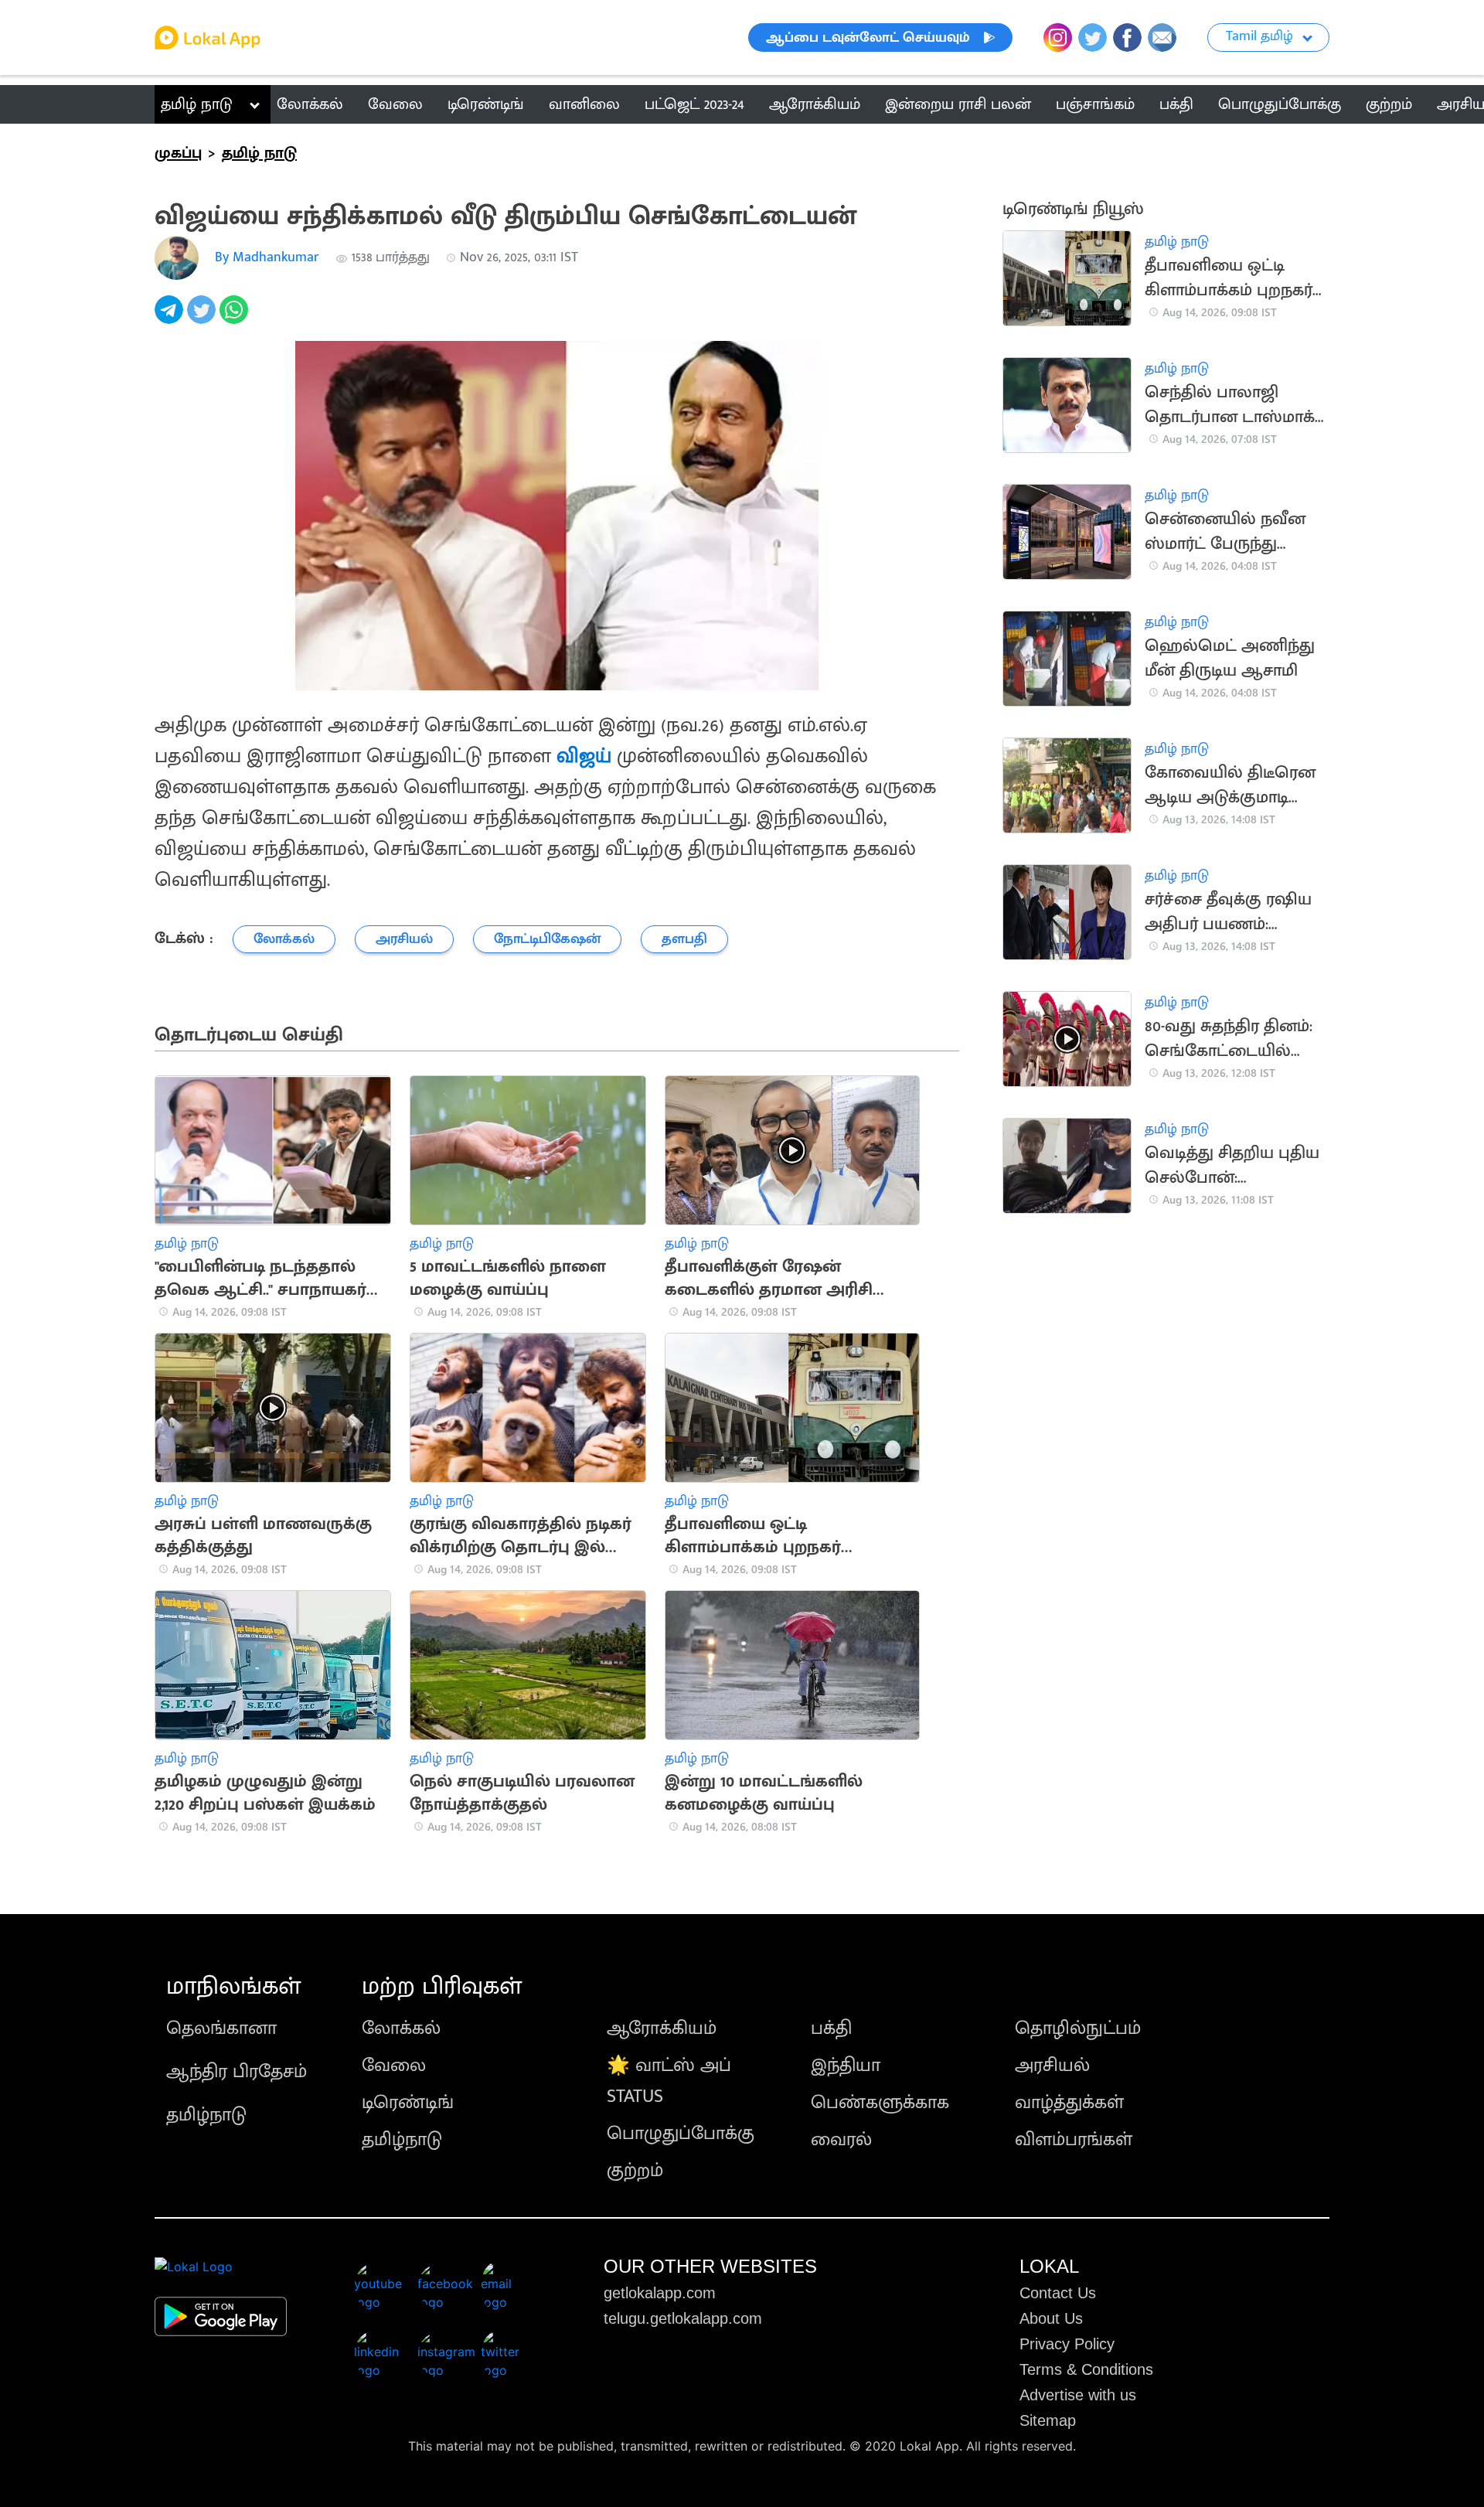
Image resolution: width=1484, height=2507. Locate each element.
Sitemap (1048, 2420)
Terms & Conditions (1086, 2369)
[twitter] (203, 318)
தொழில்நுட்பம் (1078, 2028)
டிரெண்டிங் (408, 2103)
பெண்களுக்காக (880, 2103)
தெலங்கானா (221, 2028)
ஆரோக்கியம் (662, 2028)
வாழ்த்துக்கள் (1069, 2103)
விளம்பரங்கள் (1074, 2140)
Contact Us (1058, 2293)
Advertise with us (1078, 2395)
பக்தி (831, 2028)
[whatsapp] (236, 318)
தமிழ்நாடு (206, 2115)
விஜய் (584, 756)
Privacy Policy (1067, 2344)
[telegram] (171, 318)
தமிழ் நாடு (197, 104)
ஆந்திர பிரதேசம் (237, 2072)
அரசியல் (1052, 2066)
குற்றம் (635, 2171)
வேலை (394, 2066)
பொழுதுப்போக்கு (681, 2134)
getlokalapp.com (660, 2293)
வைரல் (841, 2140)
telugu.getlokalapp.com (683, 2318)
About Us (1051, 2318)
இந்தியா (846, 2066)
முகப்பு (178, 153)
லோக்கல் (401, 2028)
